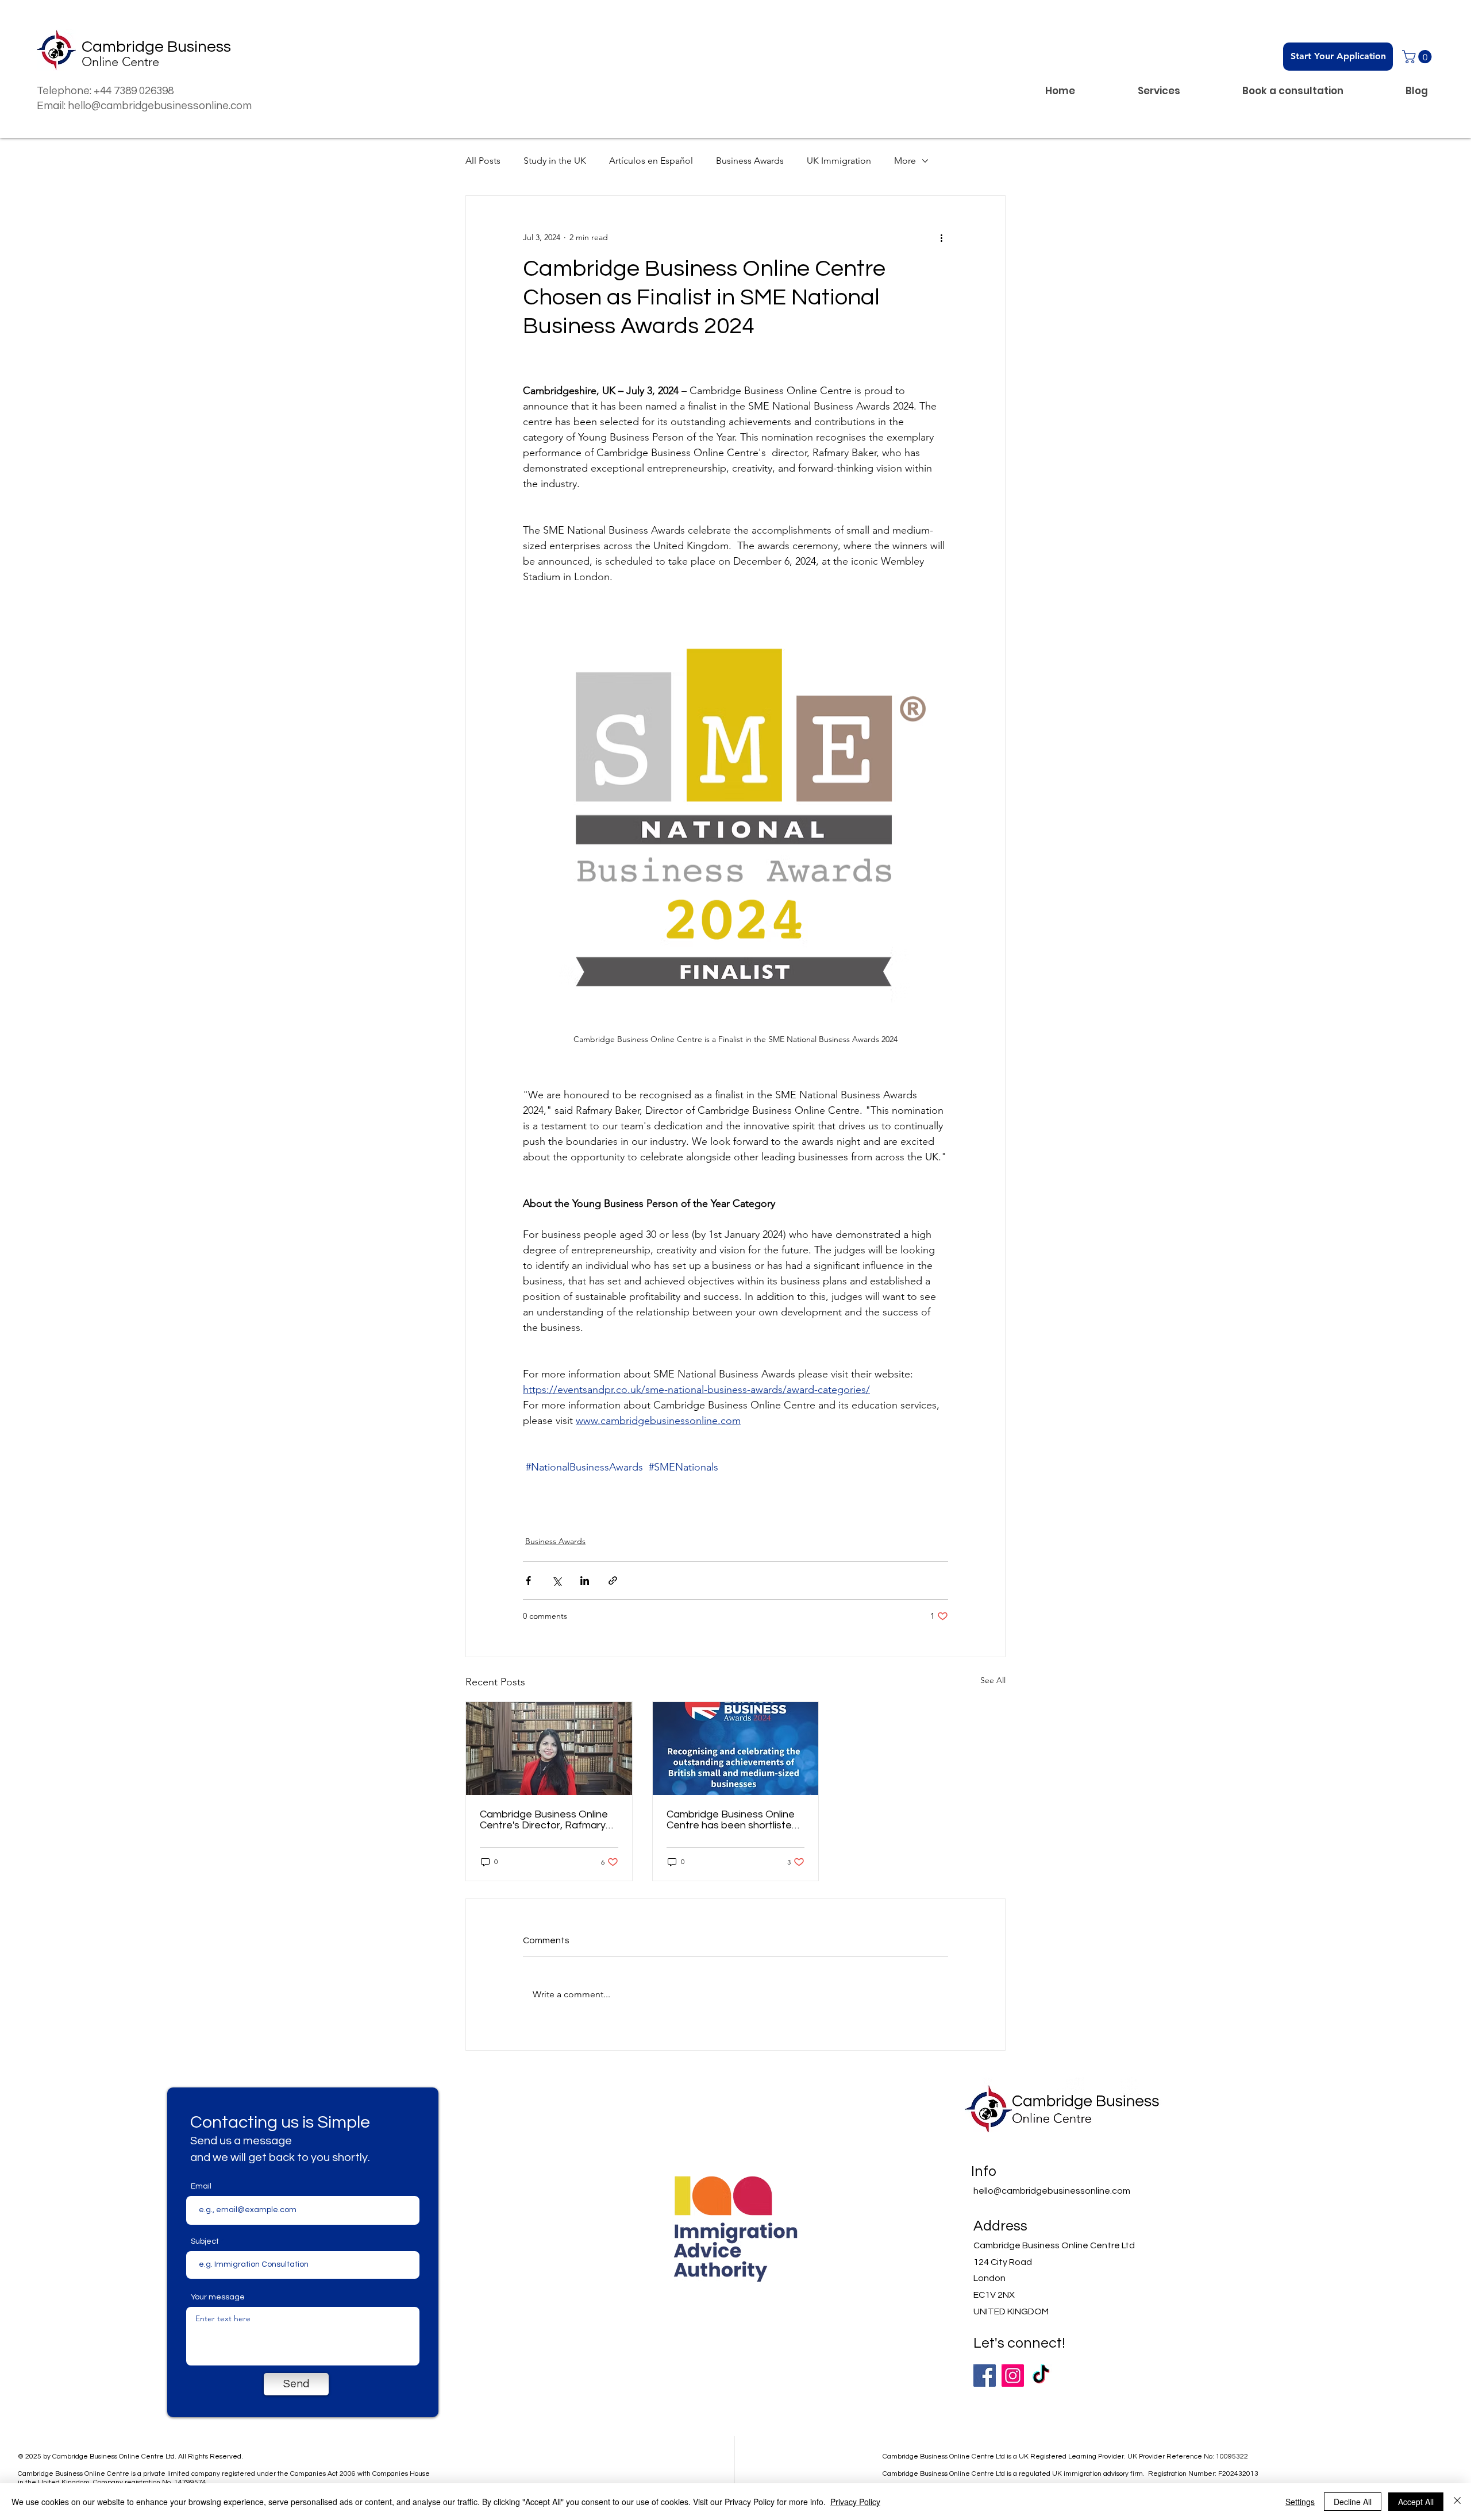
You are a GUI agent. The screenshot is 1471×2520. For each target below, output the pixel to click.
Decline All (1353, 2502)
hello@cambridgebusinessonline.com (1052, 2191)
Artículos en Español (651, 161)
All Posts (483, 161)
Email (201, 2186)
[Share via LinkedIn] (585, 1581)
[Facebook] (985, 2376)
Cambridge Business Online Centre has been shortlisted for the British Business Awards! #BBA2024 (732, 1820)
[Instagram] (1013, 2376)
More (905, 161)
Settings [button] (1300, 2502)
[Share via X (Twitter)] (557, 1581)
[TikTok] (1041, 2376)
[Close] (1457, 2502)
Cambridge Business (156, 47)
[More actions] (941, 237)
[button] (1418, 57)
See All (993, 1680)
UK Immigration (839, 161)
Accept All (1416, 2502)
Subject (205, 2241)
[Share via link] (613, 1581)
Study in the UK (555, 161)
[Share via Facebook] (528, 1581)
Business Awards (750, 161)
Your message (218, 2297)
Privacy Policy (855, 2502)
